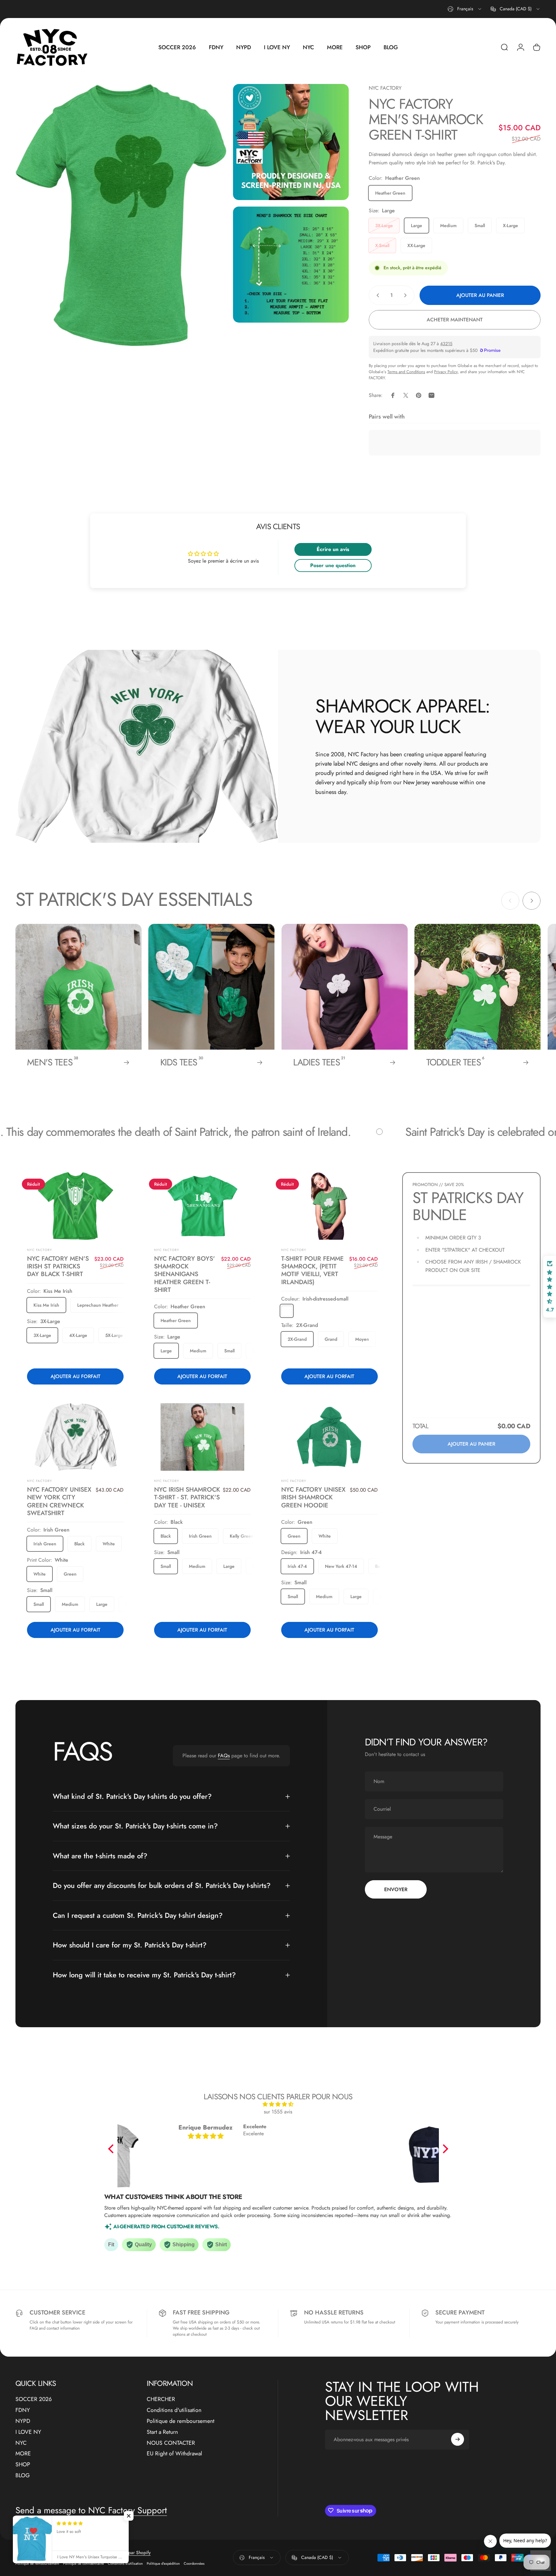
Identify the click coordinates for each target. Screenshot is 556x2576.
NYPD (23, 2421)
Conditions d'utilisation (174, 2410)
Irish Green (45, 1544)
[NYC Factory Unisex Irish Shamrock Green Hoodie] (329, 1437)
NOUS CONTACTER (171, 2443)
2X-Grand (297, 1339)
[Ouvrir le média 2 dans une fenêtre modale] (291, 142)
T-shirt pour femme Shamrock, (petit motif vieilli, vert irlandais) (312, 1270)
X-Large (510, 225)
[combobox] (465, 9)
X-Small (382, 245)
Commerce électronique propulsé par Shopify (107, 2553)
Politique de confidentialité (83, 2563)
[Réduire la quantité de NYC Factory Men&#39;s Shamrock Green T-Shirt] (376, 295)
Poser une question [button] (333, 565)
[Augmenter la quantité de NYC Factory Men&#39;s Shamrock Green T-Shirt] (407, 295)
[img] (278, 2104)
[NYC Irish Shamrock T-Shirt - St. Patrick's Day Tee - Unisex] (203, 1437)
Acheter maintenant (455, 320)
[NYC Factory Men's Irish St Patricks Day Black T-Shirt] (75, 1206)
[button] (112, 2149)
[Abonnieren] (458, 2439)
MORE (23, 2454)
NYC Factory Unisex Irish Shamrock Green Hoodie (313, 1497)
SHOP (23, 2465)
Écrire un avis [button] (333, 549)
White (109, 1544)
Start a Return (162, 2432)
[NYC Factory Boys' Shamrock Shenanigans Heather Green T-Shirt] (203, 1206)
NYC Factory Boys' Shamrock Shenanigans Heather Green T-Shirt (185, 1274)
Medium (448, 225)
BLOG (23, 2476)
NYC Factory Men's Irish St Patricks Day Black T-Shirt (58, 1266)
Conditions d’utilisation (125, 2563)
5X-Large (114, 1335)
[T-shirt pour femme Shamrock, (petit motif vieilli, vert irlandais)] (329, 1206)
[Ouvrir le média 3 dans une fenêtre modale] (291, 265)
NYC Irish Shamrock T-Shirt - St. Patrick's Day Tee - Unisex (187, 1497)
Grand (331, 1339)
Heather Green (390, 193)
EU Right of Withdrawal (174, 2454)
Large (417, 225)
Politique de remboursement (181, 2421)
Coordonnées (194, 2563)
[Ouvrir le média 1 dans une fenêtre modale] (121, 215)
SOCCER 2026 (34, 2399)
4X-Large (78, 1335)
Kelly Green (242, 1536)
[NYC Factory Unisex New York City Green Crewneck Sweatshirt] (75, 1437)
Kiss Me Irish (46, 1305)
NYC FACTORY (385, 88)
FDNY (23, 2410)
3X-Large (384, 225)
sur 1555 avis (278, 2112)
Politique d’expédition (163, 2563)
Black (79, 1544)
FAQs (224, 1756)
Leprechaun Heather (98, 1305)
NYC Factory (40, 1481)
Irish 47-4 (297, 1566)
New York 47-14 (341, 1566)
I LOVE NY (28, 2432)
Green (70, 1574)
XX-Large (416, 245)
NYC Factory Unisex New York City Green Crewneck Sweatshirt (59, 1501)
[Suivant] (532, 901)
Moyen (362, 1339)
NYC (21, 2443)
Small (480, 225)
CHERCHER (161, 2399)
